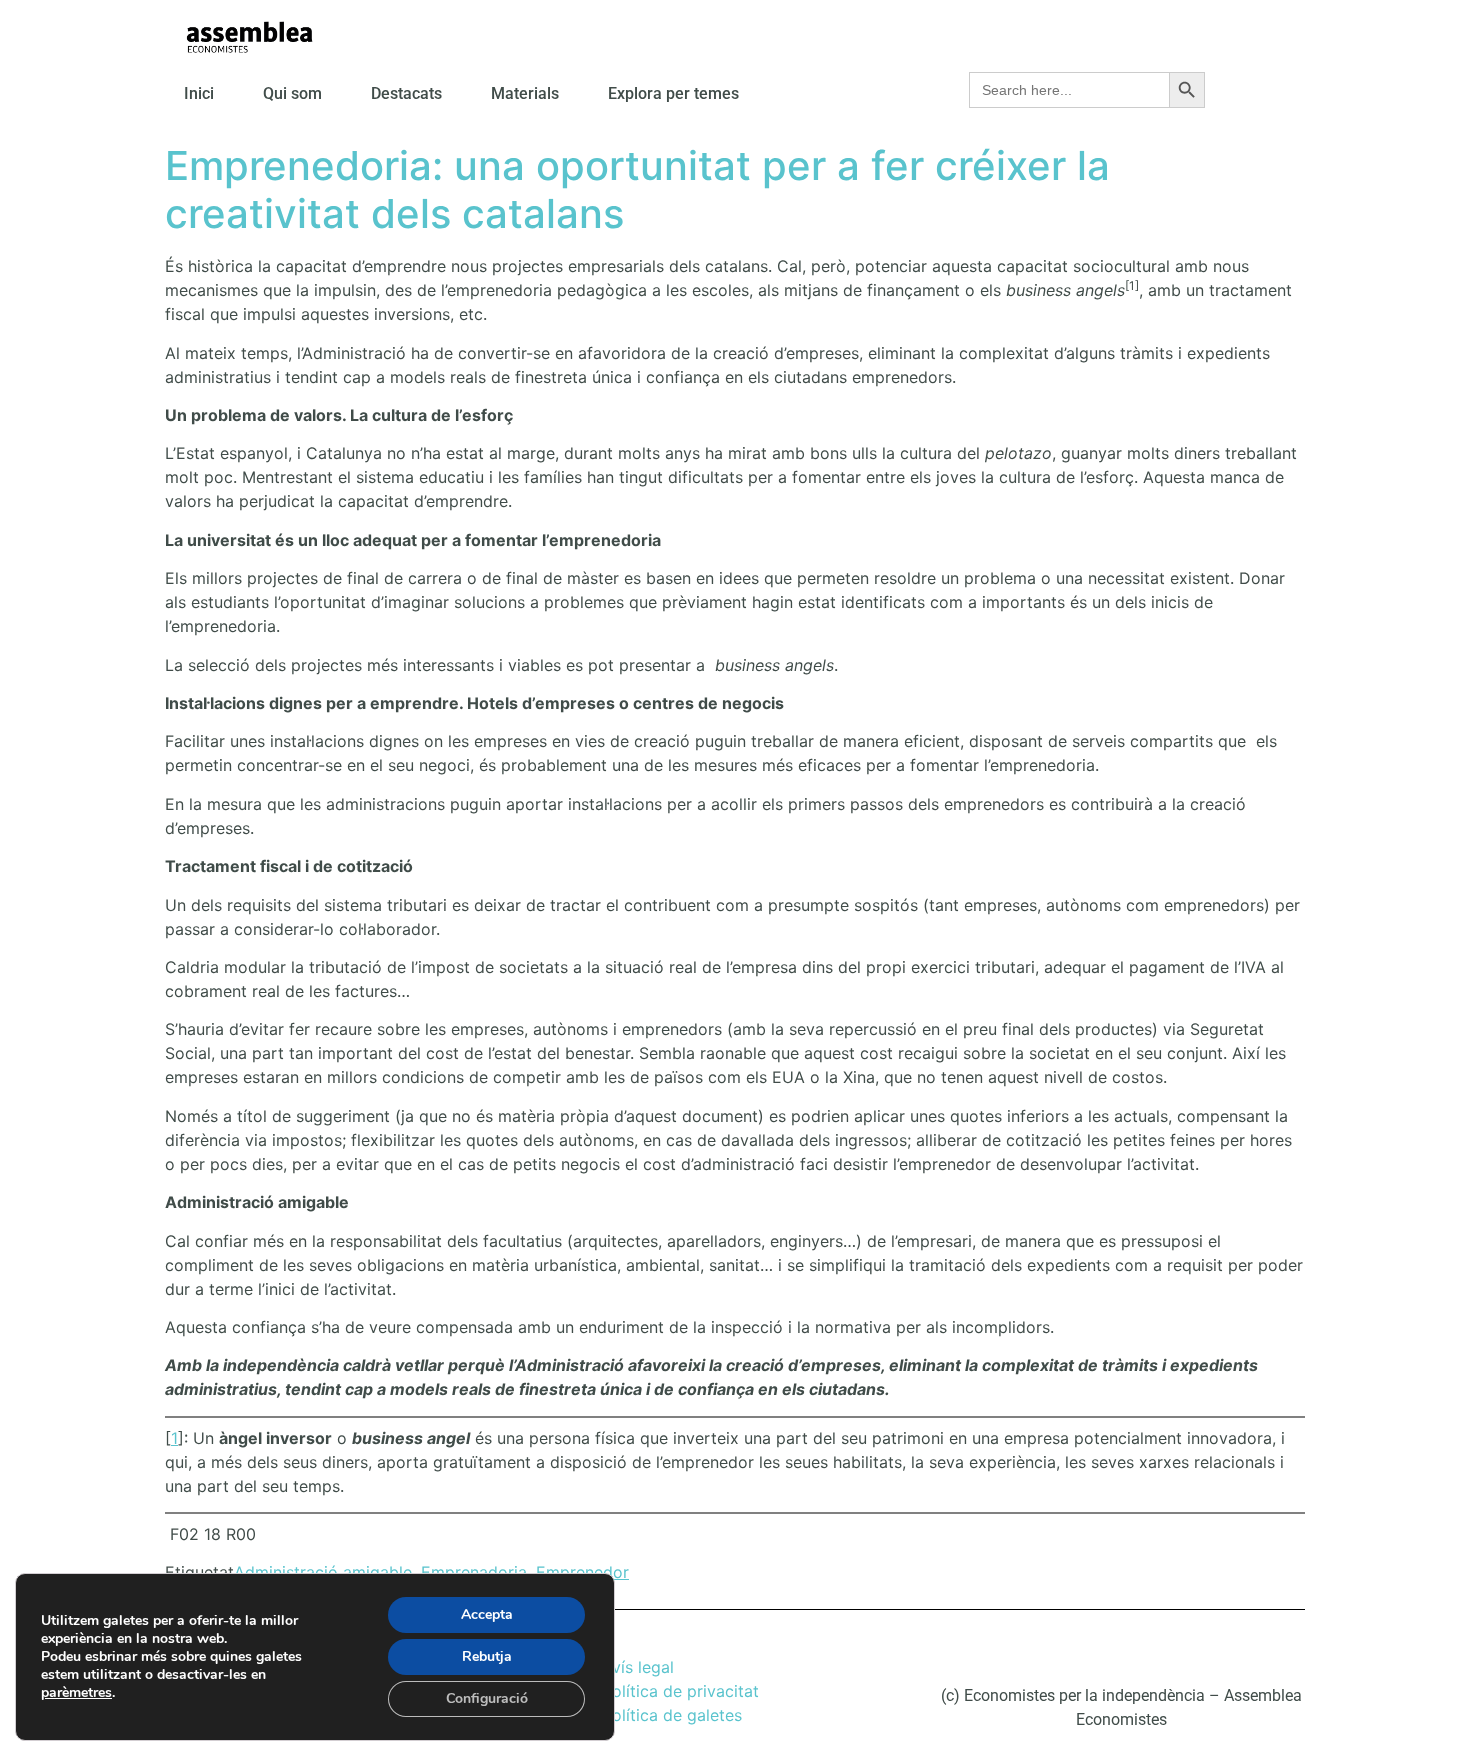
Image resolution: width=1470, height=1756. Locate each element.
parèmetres (76, 1693)
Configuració (487, 1698)
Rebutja (487, 1656)
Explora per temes (673, 93)
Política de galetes (672, 1715)
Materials (525, 93)
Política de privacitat (680, 1691)
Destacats (406, 93)
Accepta (487, 1614)
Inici (199, 93)
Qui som (292, 93)
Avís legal (638, 1667)
